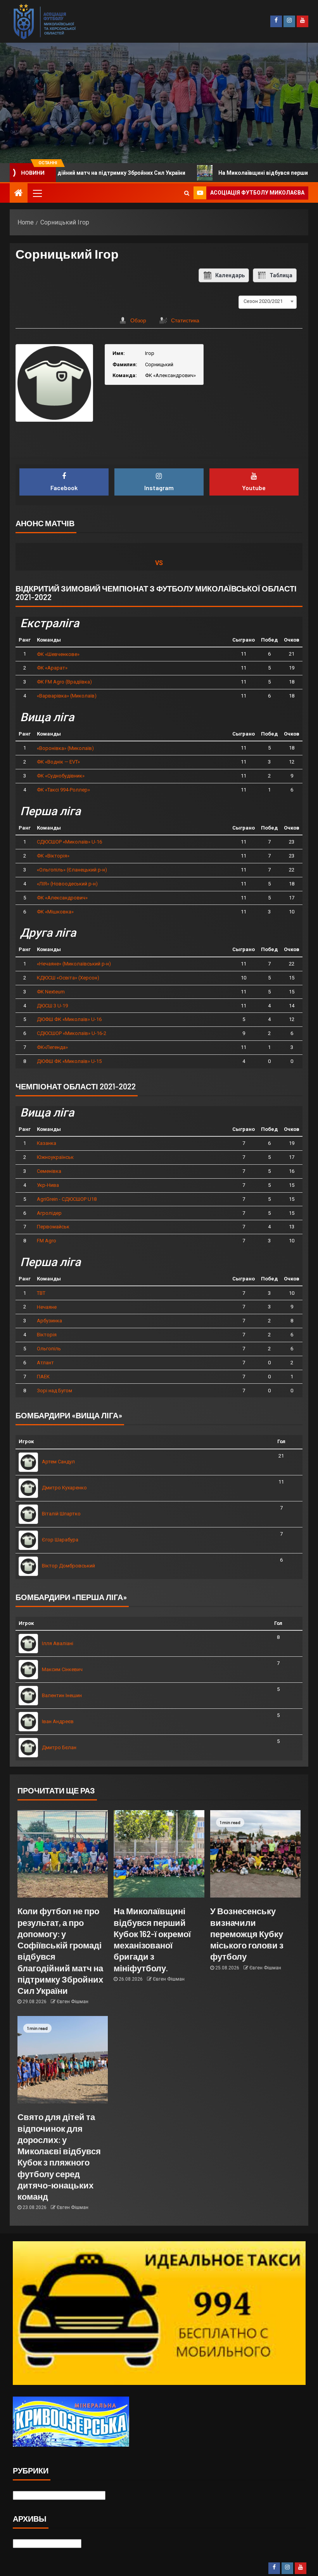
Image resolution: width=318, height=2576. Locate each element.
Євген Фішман (73, 2002)
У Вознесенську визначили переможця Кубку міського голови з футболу (247, 1933)
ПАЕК (43, 1377)
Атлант (45, 1363)
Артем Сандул (58, 1462)
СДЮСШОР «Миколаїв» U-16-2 (72, 1033)
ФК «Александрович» (62, 898)
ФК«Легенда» (52, 1047)
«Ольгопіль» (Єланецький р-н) (72, 870)
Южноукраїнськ (55, 1157)
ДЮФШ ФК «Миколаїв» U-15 (69, 1061)
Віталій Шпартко (61, 1514)
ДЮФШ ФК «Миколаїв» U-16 (69, 1019)
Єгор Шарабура (60, 1540)
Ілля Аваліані (58, 1643)
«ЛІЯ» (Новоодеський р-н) (67, 884)
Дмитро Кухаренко (64, 1488)
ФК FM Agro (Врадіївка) (64, 682)
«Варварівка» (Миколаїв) (67, 696)
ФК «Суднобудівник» (61, 776)
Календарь (230, 275)
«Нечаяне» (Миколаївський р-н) (74, 964)
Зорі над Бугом (54, 1391)
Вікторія (47, 1335)
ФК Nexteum (51, 992)
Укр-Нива (48, 1185)
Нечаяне (47, 1307)
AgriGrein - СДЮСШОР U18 (67, 1199)
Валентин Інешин (62, 1695)
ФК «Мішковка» (55, 912)
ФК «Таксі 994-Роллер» (63, 790)
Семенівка (49, 1171)
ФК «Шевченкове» (58, 654)
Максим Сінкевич (62, 1669)
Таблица (281, 275)
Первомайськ (53, 1227)
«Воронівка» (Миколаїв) (65, 748)
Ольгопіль (49, 1349)
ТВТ (41, 1293)
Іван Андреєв (58, 1721)
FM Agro (47, 1241)
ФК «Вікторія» (53, 856)
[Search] (187, 193)
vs (159, 563)
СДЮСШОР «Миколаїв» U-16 (69, 842)
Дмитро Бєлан (59, 1747)
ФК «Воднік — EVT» (58, 762)
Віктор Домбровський (68, 1566)
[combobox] (268, 301)
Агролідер (49, 1213)
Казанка (47, 1143)
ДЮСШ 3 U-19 (52, 1006)
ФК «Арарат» (52, 668)
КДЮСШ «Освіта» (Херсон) (68, 978)
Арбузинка (49, 1321)
